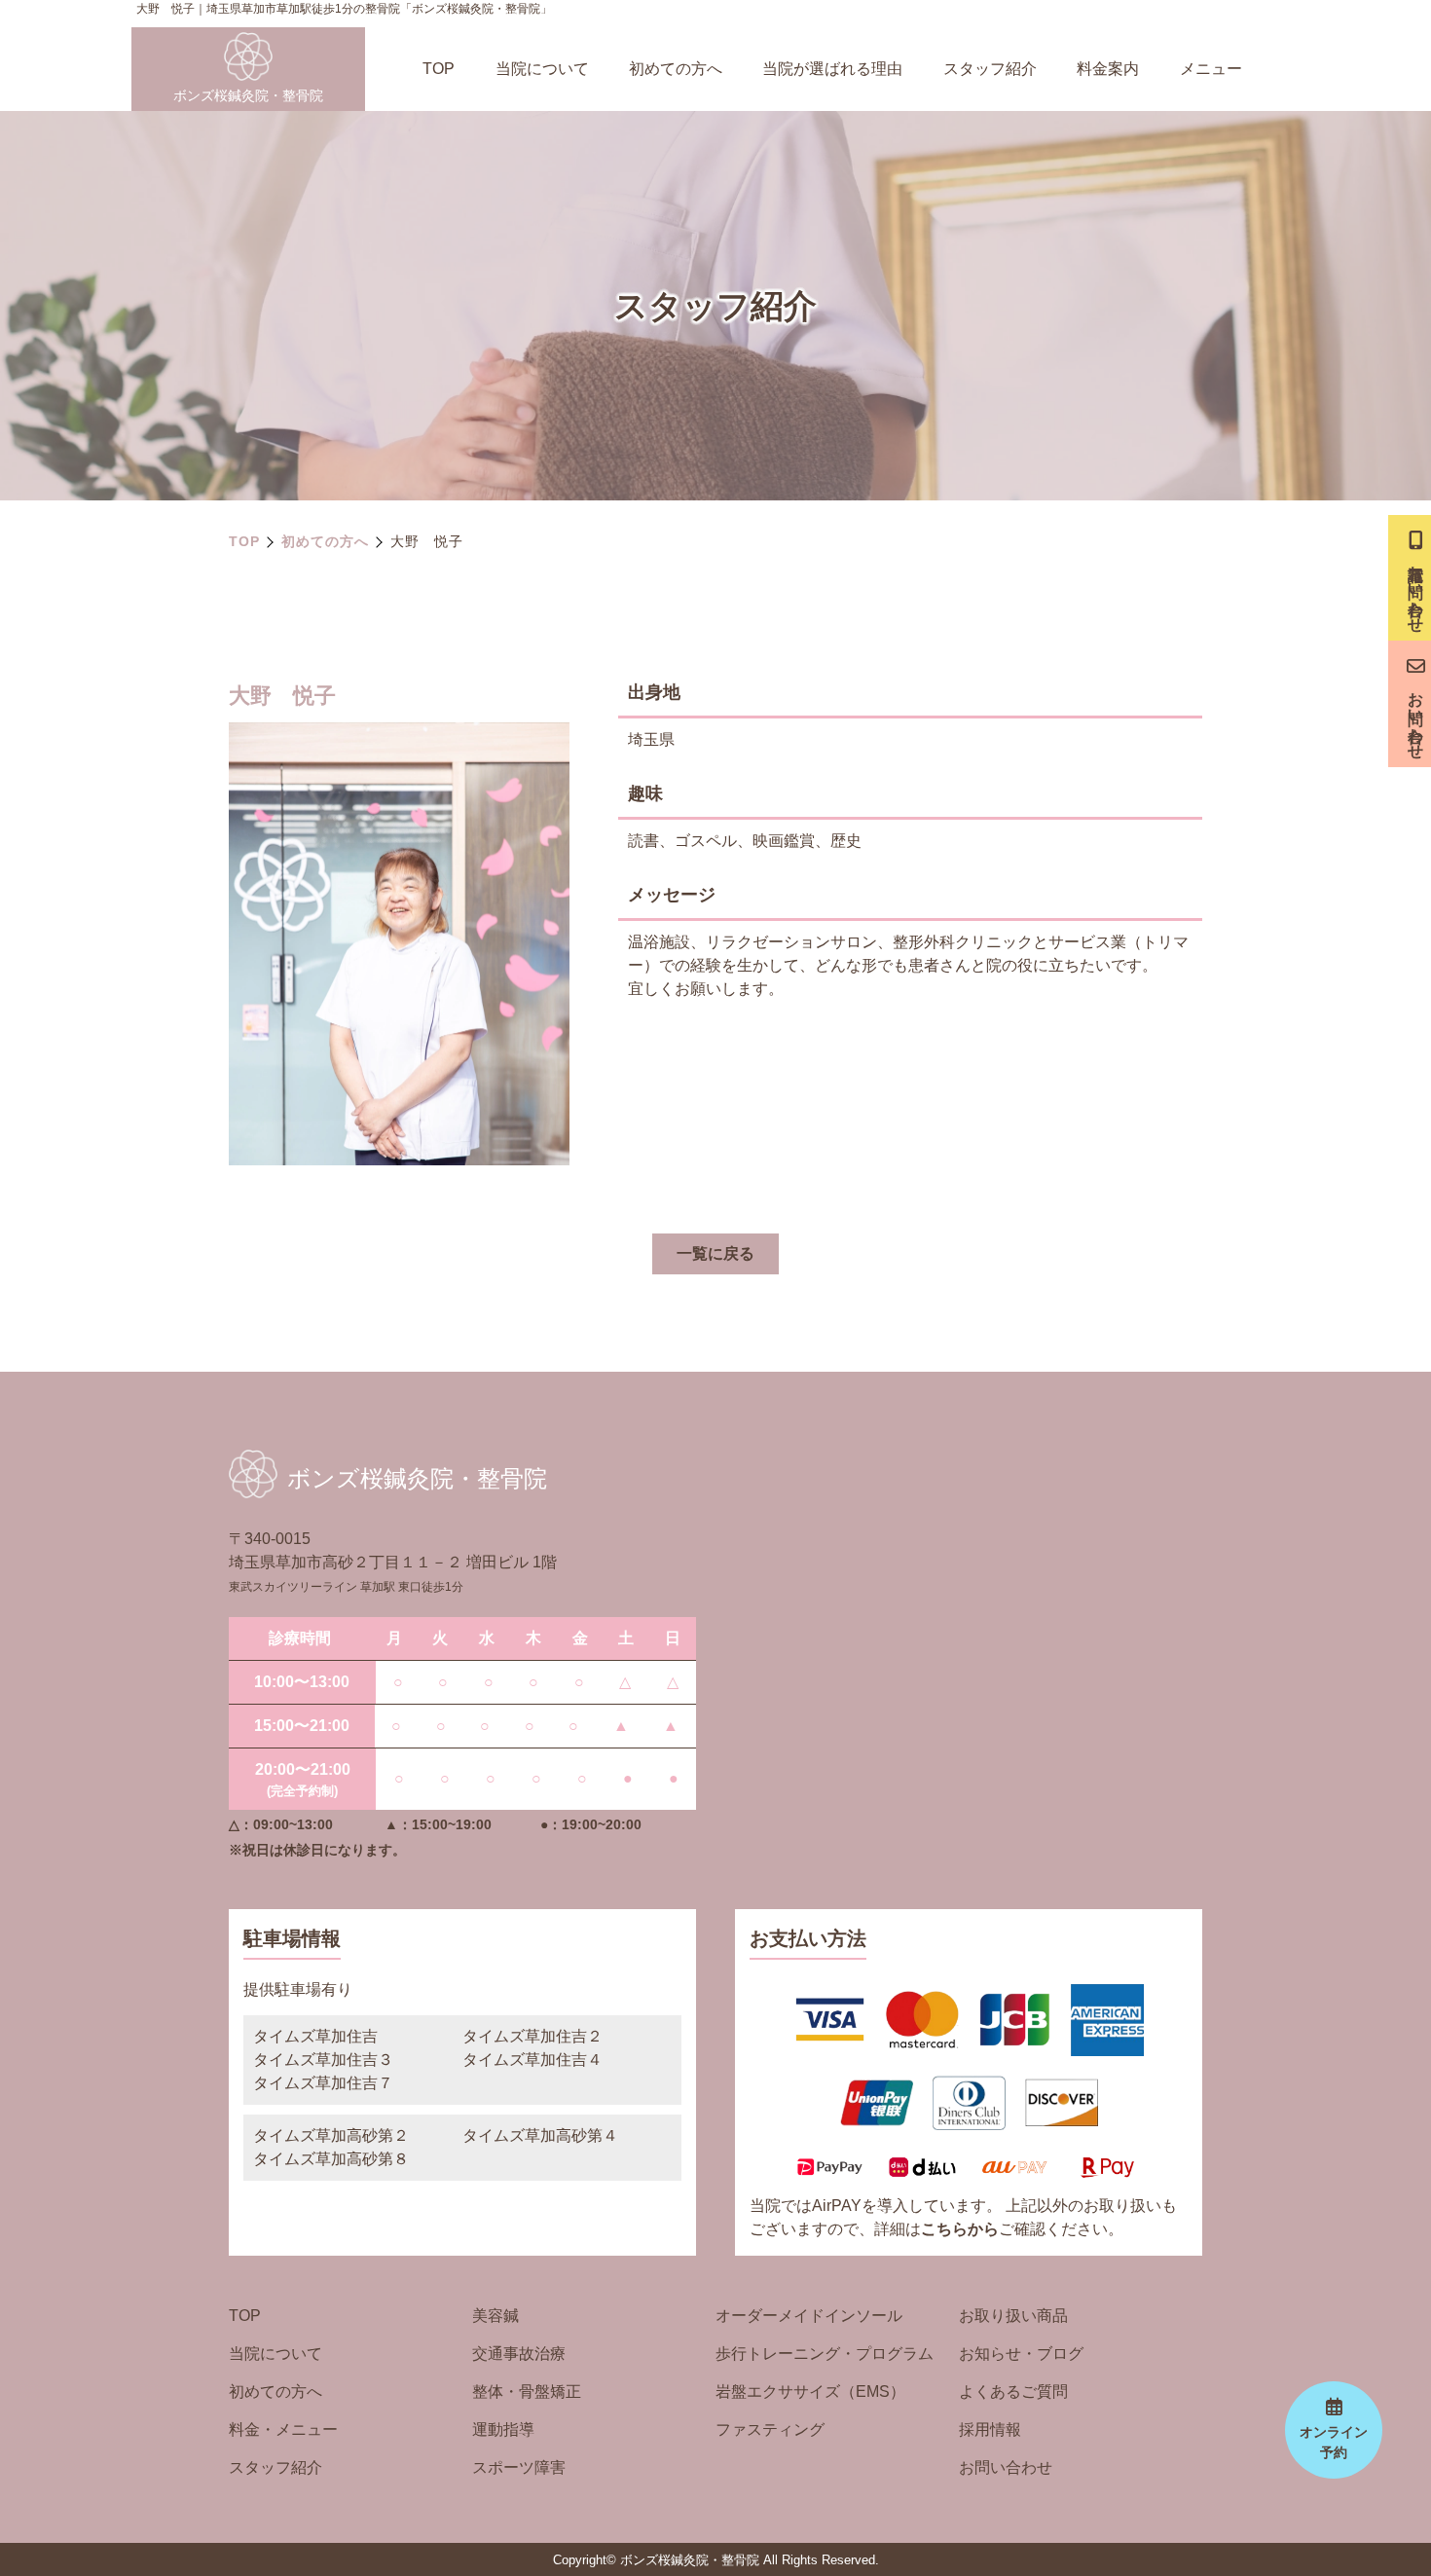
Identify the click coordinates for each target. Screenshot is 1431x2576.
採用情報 (990, 2429)
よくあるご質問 (1013, 2392)
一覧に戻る (715, 1253)
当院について (542, 69)
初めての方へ (676, 69)
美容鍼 (495, 2316)
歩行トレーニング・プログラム (825, 2354)
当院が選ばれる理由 (832, 69)
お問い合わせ (1006, 2467)
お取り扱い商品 (1013, 2316)
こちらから (960, 2229)
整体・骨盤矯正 (527, 2392)
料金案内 (1108, 69)
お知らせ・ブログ (1021, 2354)
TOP (439, 69)
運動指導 (503, 2429)
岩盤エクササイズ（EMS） (810, 2392)
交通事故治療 (519, 2354)
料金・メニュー (283, 2429)
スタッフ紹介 (990, 69)
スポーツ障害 (519, 2467)
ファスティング (770, 2429)
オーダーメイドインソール (809, 2316)
